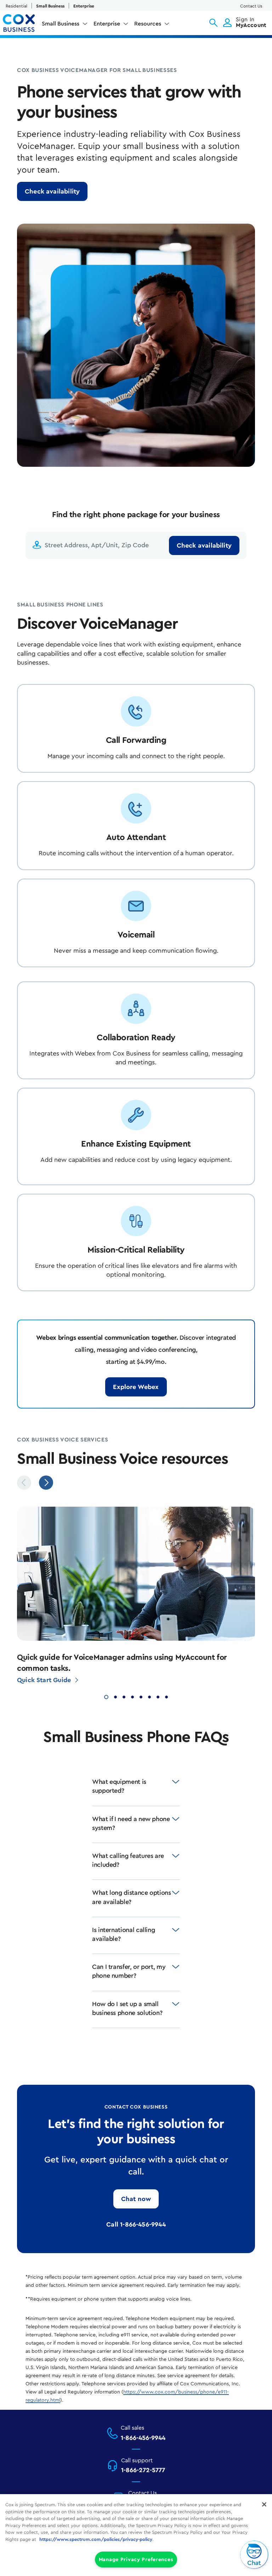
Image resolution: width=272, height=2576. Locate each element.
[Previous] (24, 1483)
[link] (52, 191)
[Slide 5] (141, 1696)
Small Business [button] (61, 24)
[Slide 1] (106, 1696)
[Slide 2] (115, 1696)
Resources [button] (148, 24)
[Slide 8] (166, 1696)
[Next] (46, 1483)
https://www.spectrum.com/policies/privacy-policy (96, 2539)
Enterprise (84, 6)
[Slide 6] (149, 1696)
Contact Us (251, 6)
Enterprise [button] (107, 24)
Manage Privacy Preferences (136, 2560)
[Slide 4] (132, 1696)
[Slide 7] (158, 1696)
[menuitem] (65, 25)
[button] (213, 23)
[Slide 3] (124, 1696)
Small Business (50, 6)
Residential (16, 6)
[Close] (264, 2504)
